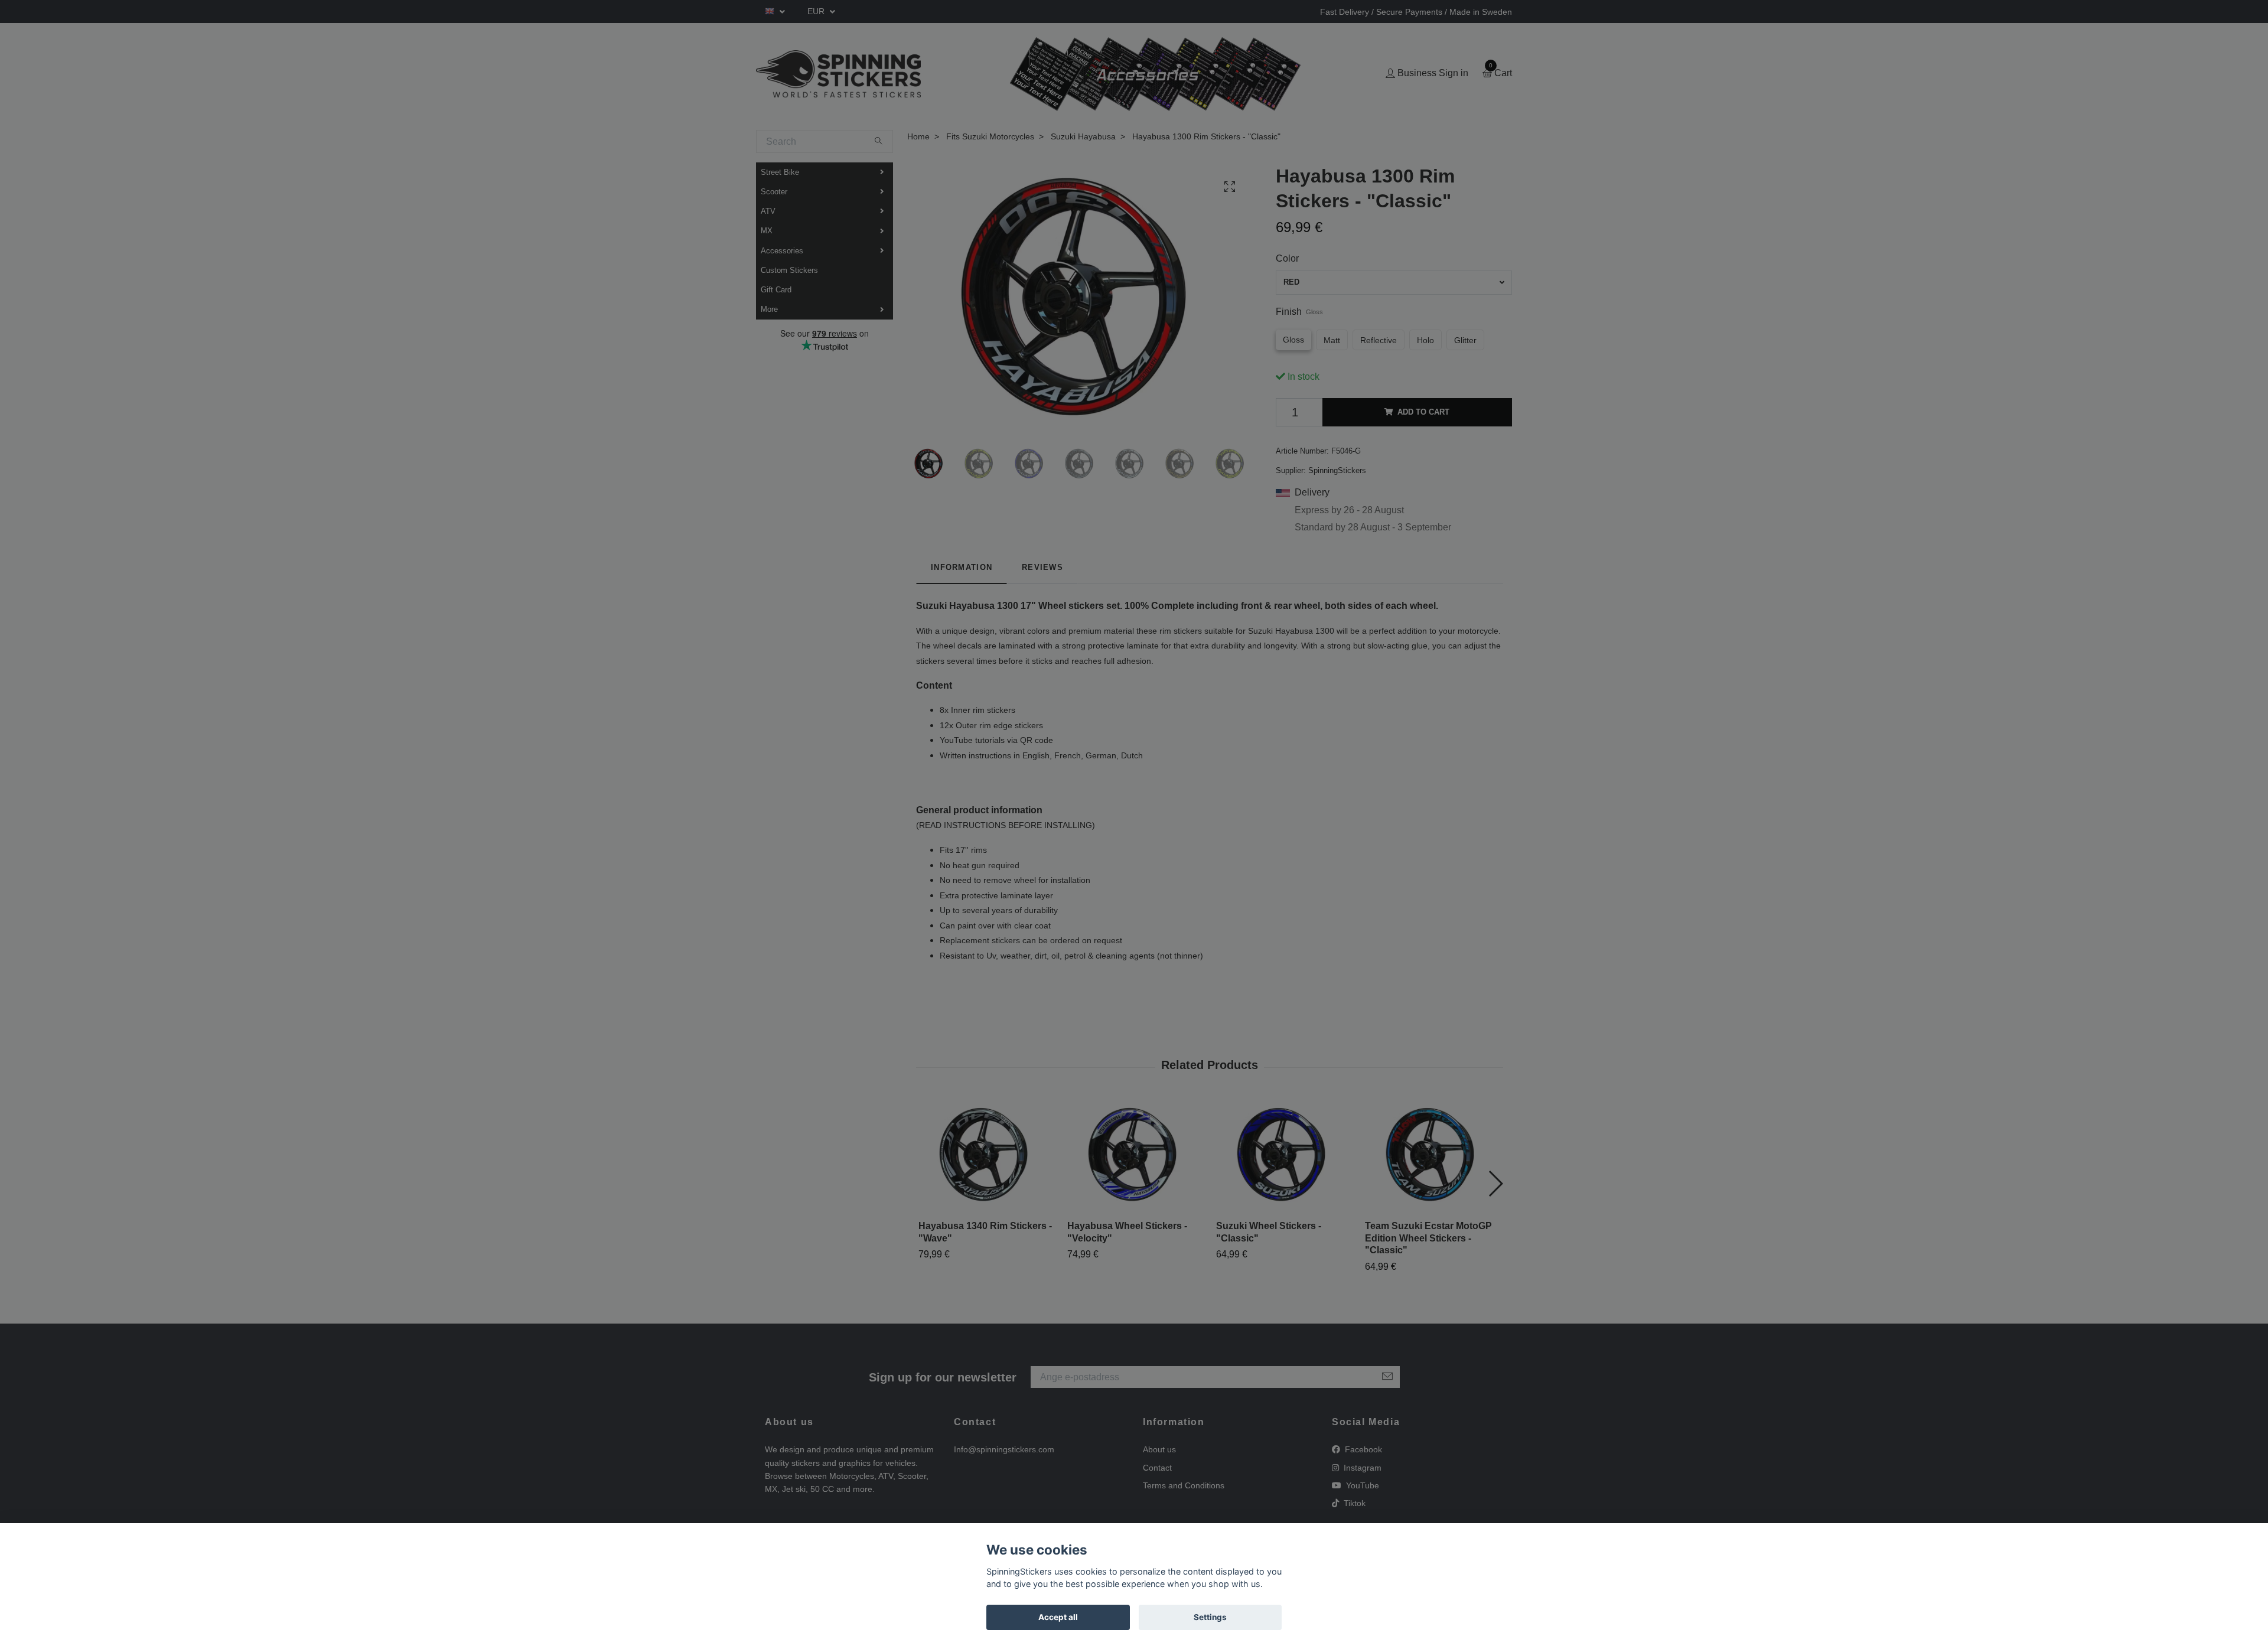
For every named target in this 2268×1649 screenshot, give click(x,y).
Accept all (1058, 1617)
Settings (1210, 1617)
